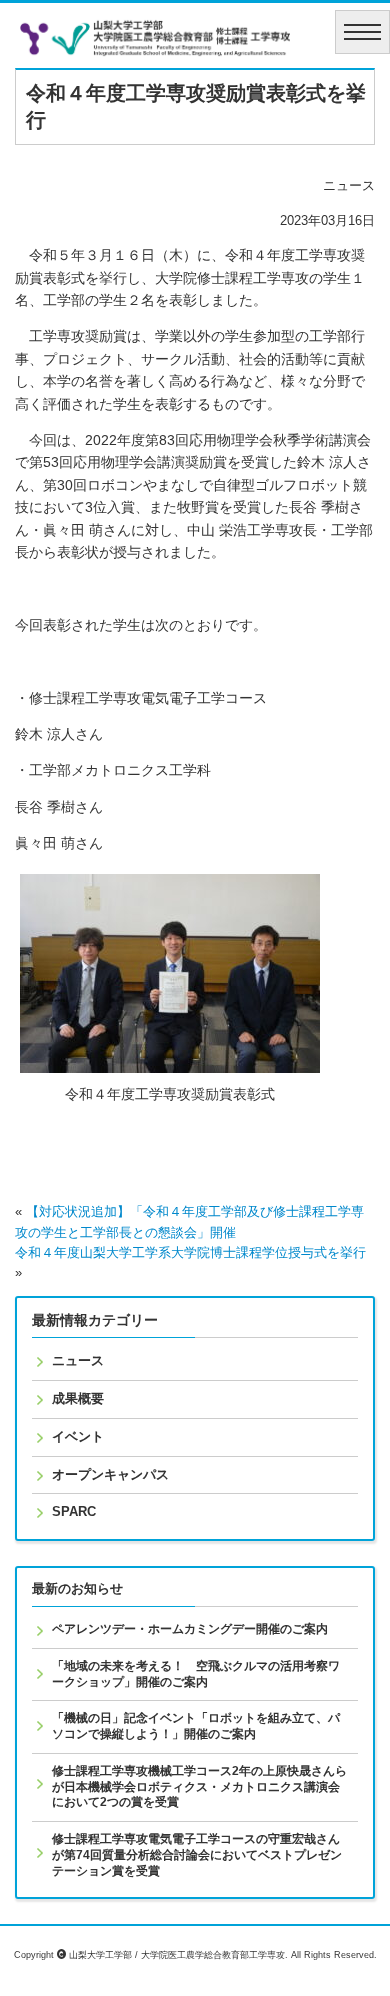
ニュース (78, 1360)
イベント (78, 1436)
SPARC (74, 1511)
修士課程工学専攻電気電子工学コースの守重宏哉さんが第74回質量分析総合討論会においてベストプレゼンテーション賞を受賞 (197, 1854)
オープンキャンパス (110, 1474)
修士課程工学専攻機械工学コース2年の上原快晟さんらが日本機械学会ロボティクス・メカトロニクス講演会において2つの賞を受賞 (199, 1786)
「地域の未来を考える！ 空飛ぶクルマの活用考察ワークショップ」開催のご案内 (196, 1674)
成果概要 (78, 1398)
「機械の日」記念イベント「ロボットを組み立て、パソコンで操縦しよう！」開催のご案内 (196, 1726)
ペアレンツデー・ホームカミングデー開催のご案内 (190, 1629)
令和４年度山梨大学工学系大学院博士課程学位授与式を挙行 (190, 1253)
